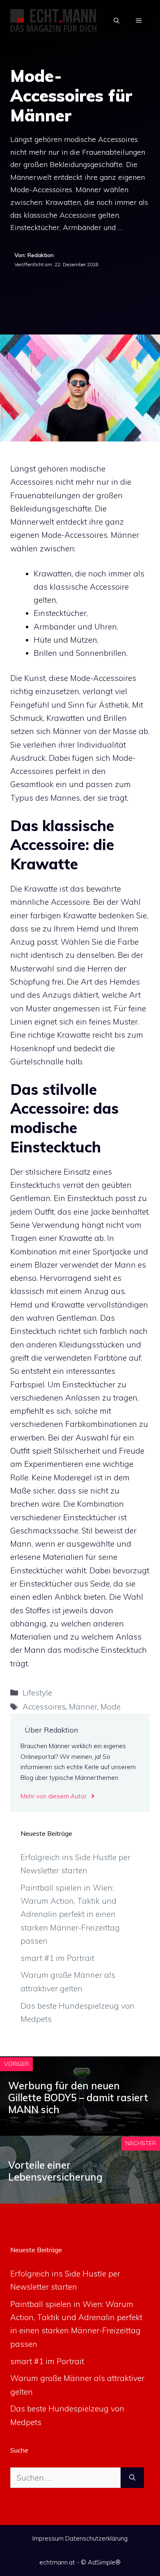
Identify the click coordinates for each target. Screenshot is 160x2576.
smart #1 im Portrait (57, 1958)
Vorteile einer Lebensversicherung (55, 2171)
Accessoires (44, 1707)
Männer (83, 1707)
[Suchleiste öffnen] (117, 21)
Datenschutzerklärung (96, 2538)
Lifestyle (37, 1693)
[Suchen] (132, 2478)
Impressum (48, 2538)
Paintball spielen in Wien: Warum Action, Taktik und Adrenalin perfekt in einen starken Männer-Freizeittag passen (70, 1914)
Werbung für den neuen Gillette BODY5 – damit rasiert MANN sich (78, 2098)
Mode (111, 1707)
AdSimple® (104, 2562)
